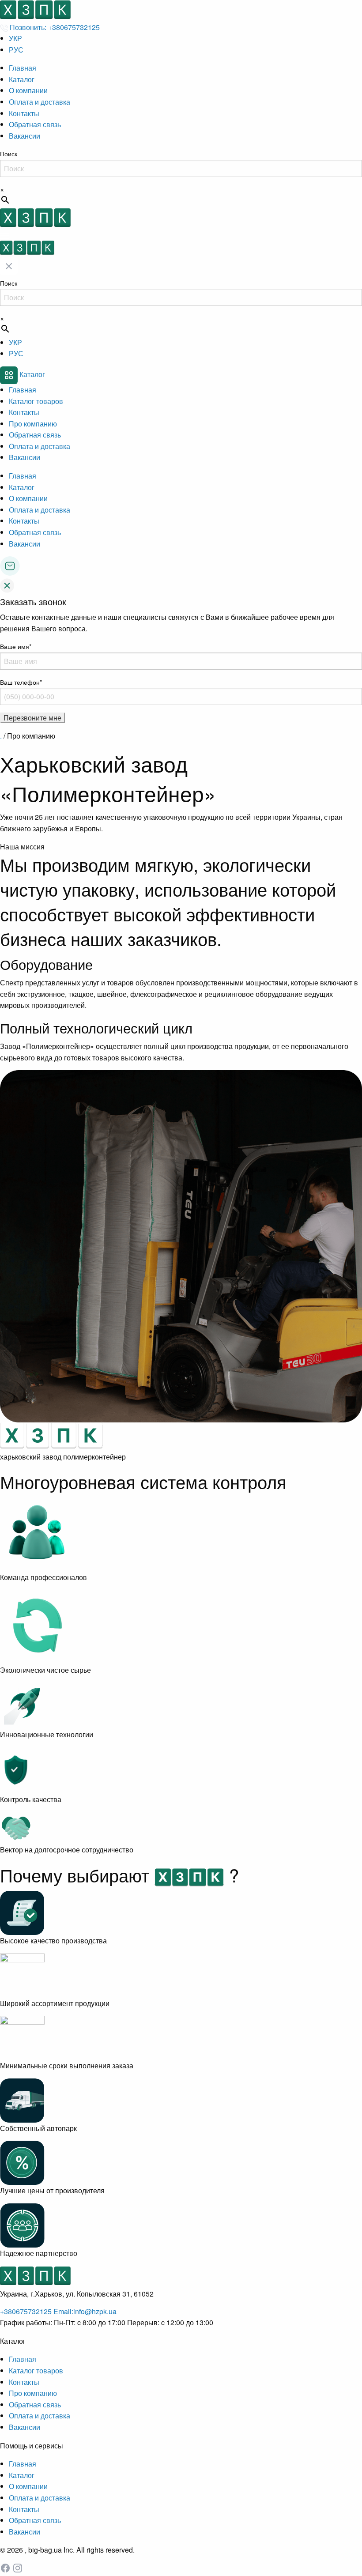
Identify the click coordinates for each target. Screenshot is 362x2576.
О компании (28, 90)
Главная (23, 68)
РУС (16, 50)
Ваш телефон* (21, 682)
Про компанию (33, 424)
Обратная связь (35, 124)
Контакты (24, 113)
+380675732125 (27, 2311)
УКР (15, 38)
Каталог (22, 79)
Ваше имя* (16, 646)
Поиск (9, 154)
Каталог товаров (36, 401)
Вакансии (25, 136)
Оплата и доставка (40, 102)
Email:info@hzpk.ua (85, 2311)
